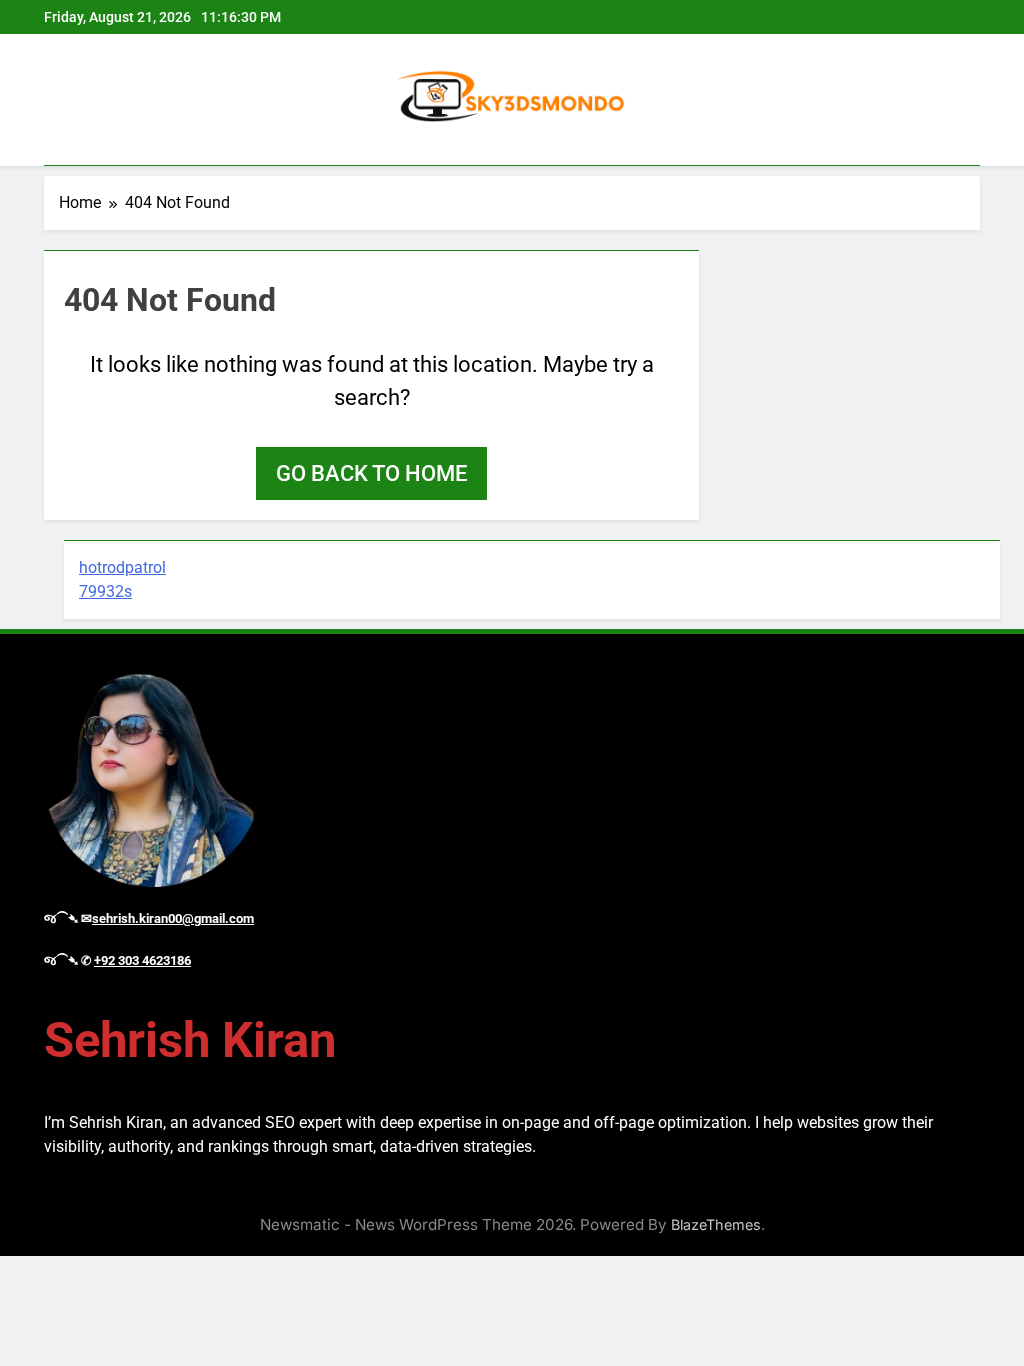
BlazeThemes (716, 1224)
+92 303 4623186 (142, 960)
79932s (105, 591)
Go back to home (371, 473)
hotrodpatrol (122, 567)
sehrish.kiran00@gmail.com (173, 918)
